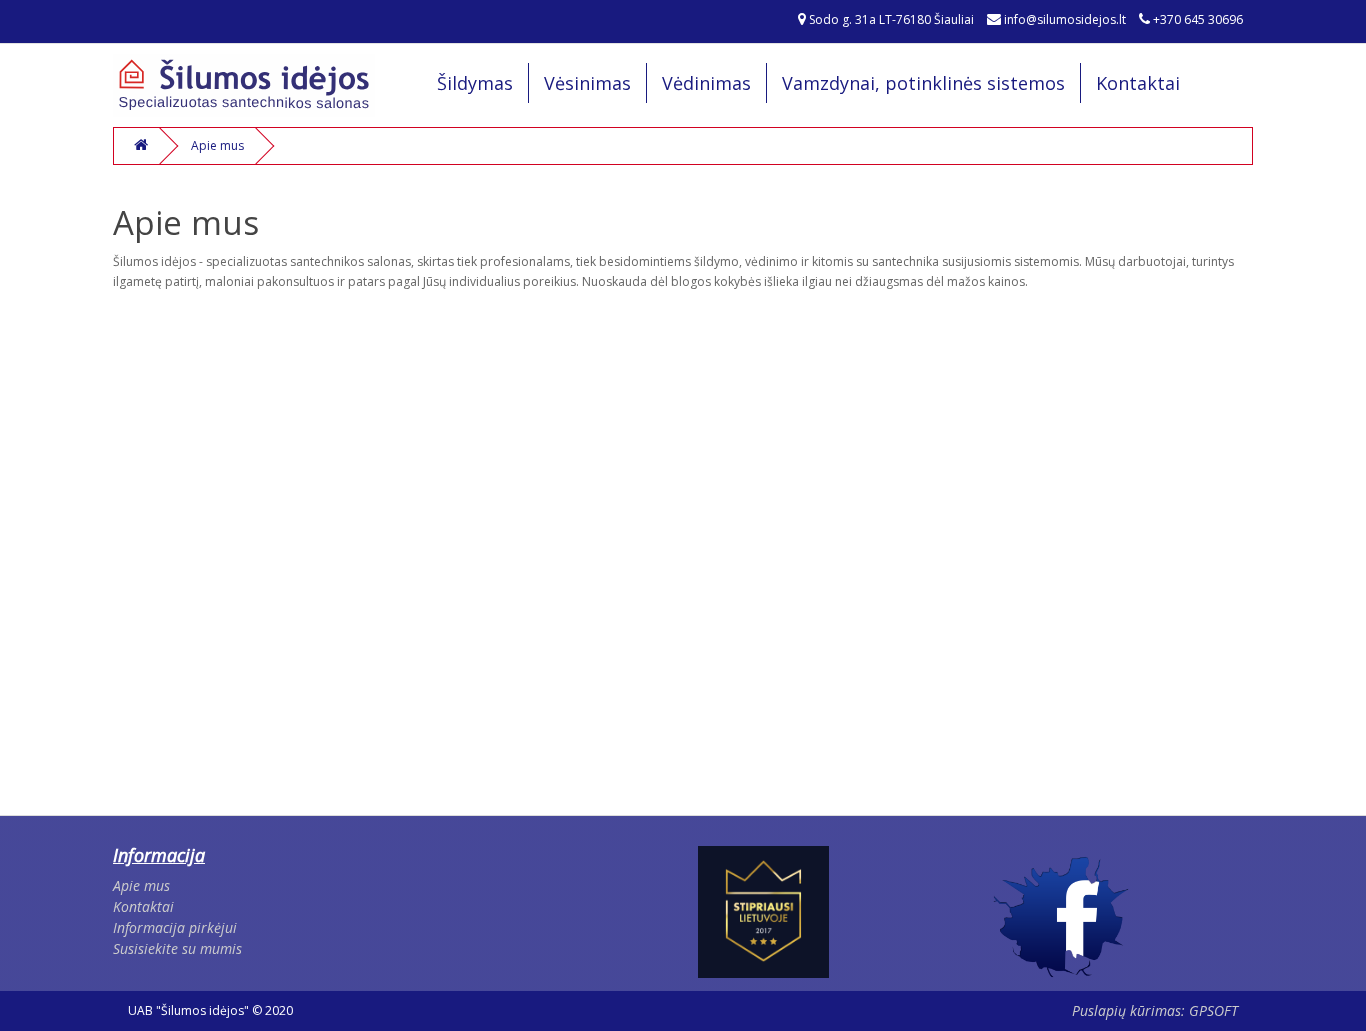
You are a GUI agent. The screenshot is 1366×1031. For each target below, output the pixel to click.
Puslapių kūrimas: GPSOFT (1155, 1010)
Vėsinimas (587, 83)
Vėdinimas (706, 83)
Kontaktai (1138, 83)
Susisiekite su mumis (177, 948)
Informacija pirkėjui (175, 927)
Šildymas (475, 83)
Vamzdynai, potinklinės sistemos (923, 83)
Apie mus (217, 145)
